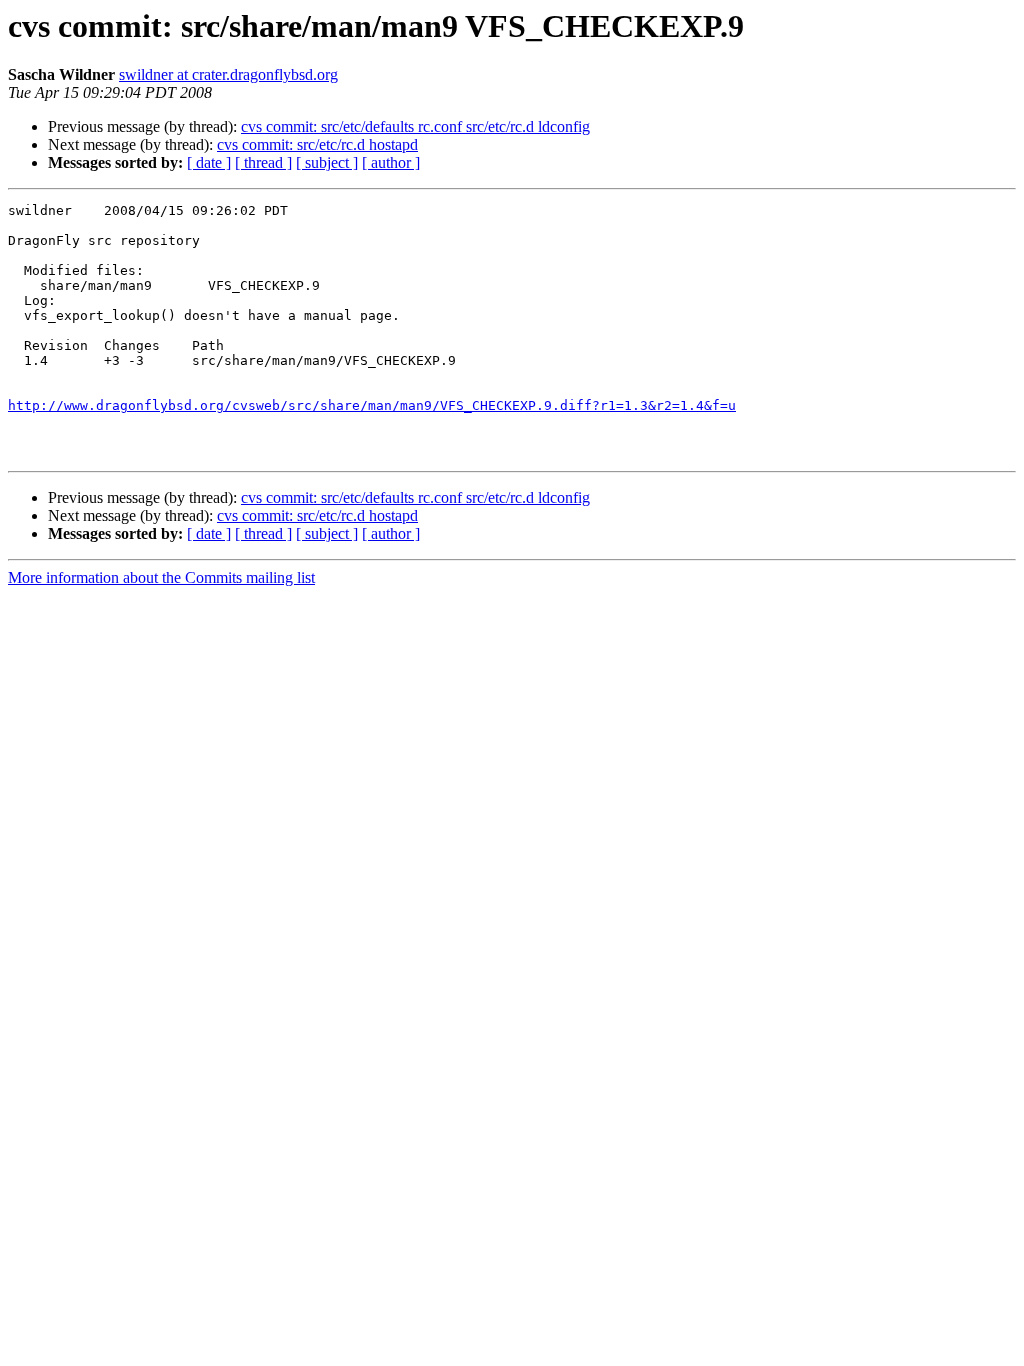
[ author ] (391, 162)
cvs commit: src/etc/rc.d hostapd (317, 144)
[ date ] (209, 162)
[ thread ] (263, 162)
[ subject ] (327, 162)
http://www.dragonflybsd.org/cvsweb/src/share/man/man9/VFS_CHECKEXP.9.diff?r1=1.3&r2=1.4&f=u (372, 405)
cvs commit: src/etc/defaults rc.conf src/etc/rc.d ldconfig (415, 126)
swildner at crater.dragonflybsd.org (228, 74)
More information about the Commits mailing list (161, 577)
